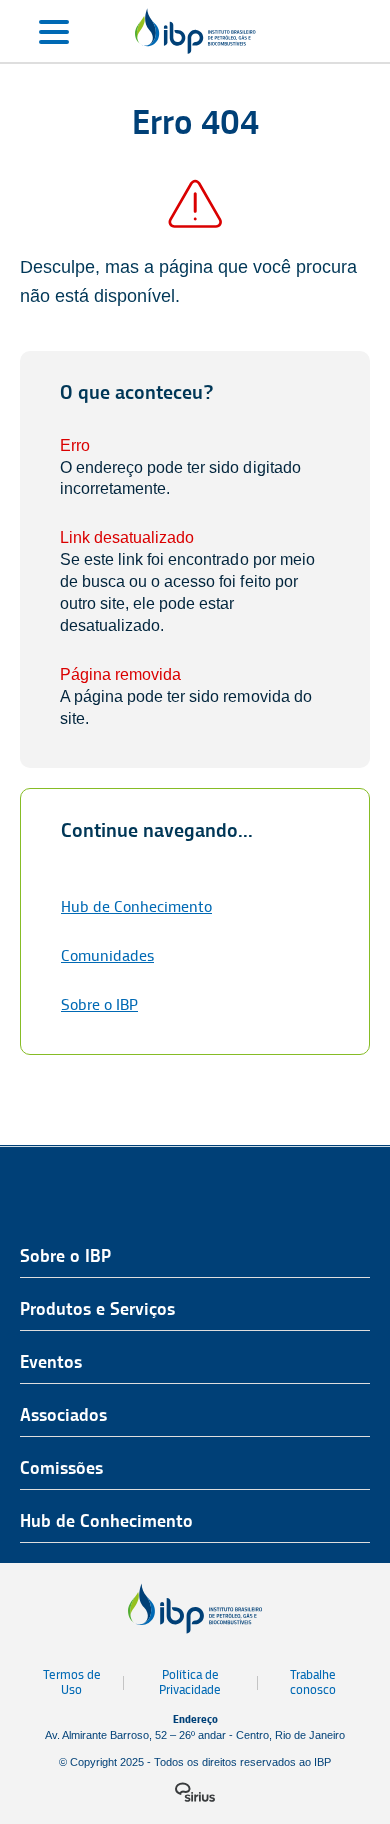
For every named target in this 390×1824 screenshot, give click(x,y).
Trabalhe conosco (313, 1682)
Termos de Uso (72, 1682)
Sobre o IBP (99, 1004)
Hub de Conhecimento (136, 906)
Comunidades (107, 955)
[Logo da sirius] (195, 1792)
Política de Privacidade (190, 1682)
